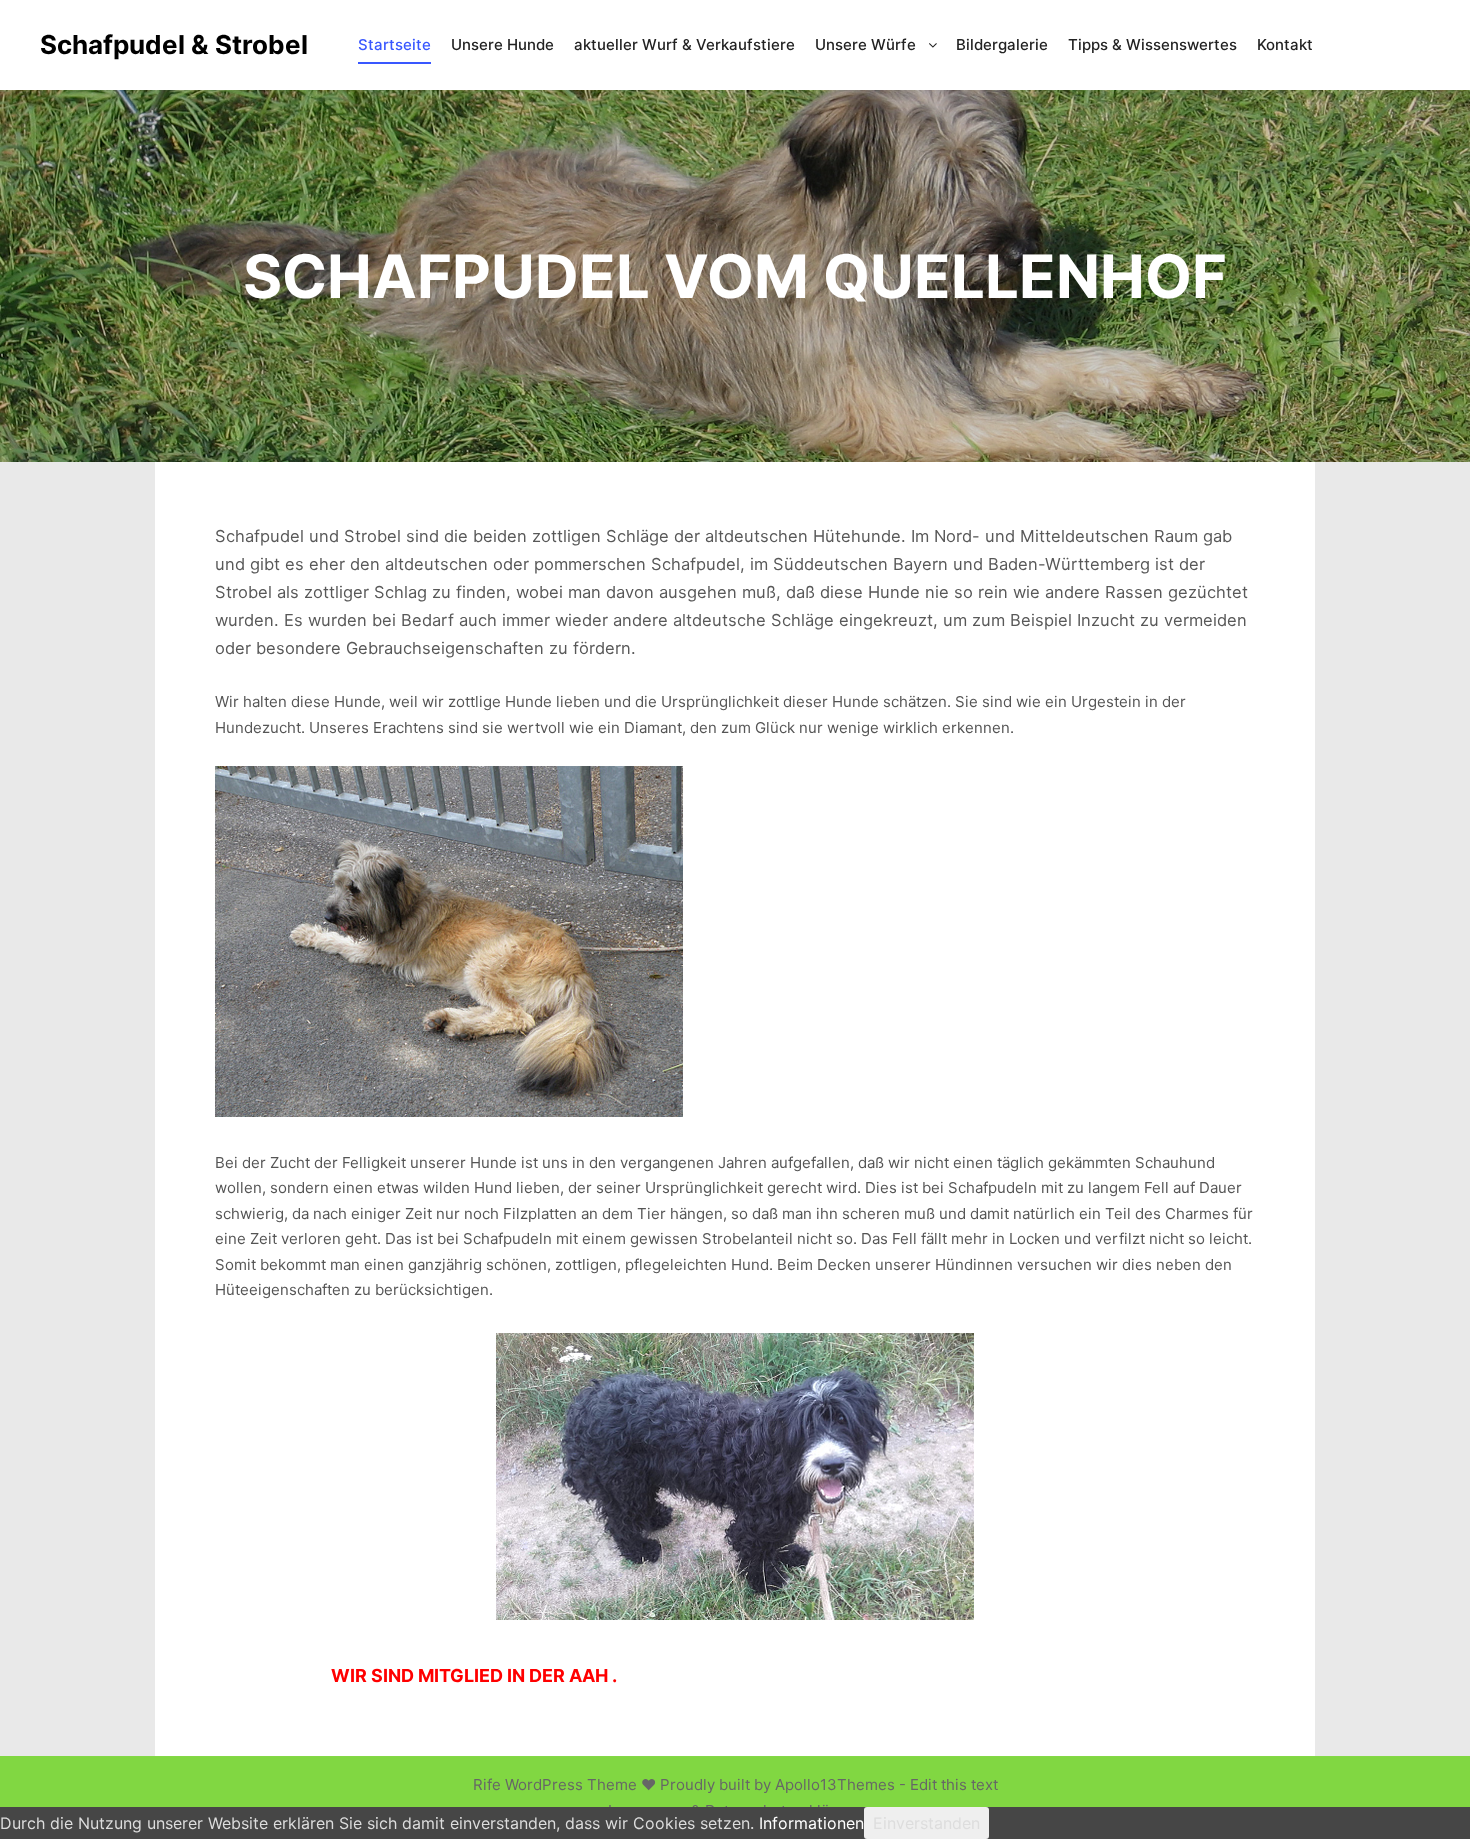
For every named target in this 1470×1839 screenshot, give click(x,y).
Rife (487, 1784)
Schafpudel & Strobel (140, 44)
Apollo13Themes (835, 1784)
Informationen (811, 1823)
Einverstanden (926, 1823)
